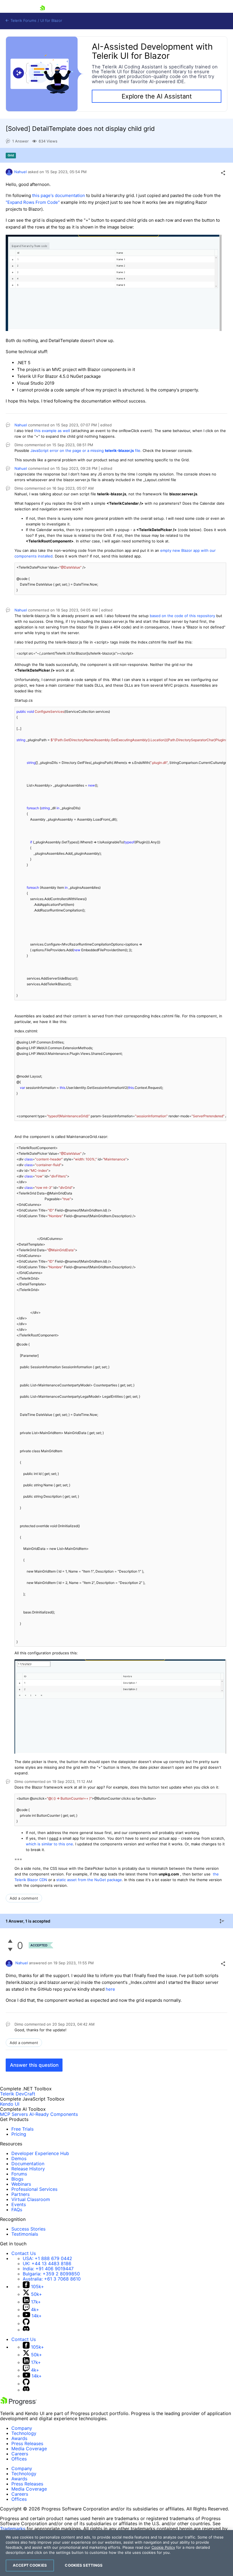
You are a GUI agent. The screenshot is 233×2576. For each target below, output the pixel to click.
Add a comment (24, 1898)
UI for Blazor (51, 21)
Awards (19, 2438)
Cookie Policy (163, 2547)
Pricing (19, 2134)
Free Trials (22, 2129)
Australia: (52, 2279)
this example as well (52, 431)
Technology (24, 2433)
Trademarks (13, 2529)
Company (22, 2428)
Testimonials (25, 2234)
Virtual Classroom (31, 2199)
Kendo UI (10, 2104)
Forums (19, 2174)
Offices (19, 2459)
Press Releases (27, 2443)
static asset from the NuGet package (89, 1880)
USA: (47, 2258)
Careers (20, 2454)
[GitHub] (26, 2323)
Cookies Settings (84, 2565)
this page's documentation (59, 195)
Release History (28, 2169)
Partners (20, 2194)
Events (19, 2204)
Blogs (17, 2179)
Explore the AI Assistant (157, 96)
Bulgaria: (51, 2274)
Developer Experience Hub (40, 2153)
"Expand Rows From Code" (33, 202)
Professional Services (34, 2189)
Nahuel (20, 172)
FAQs (17, 2210)
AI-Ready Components (54, 2114)
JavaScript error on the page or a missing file (85, 450)
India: (48, 2269)
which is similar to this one (49, 1844)
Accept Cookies (30, 2565)
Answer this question (34, 2065)
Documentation (28, 2164)
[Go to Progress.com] (18, 2404)
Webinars (21, 2184)
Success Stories (28, 2229)
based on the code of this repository (182, 616)
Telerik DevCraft (18, 2094)
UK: (47, 2263)
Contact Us (24, 2253)
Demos (19, 2158)
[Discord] (26, 2330)
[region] (116, 2553)
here (110, 1989)
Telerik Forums (23, 21)
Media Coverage (29, 2449)
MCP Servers (14, 2114)
